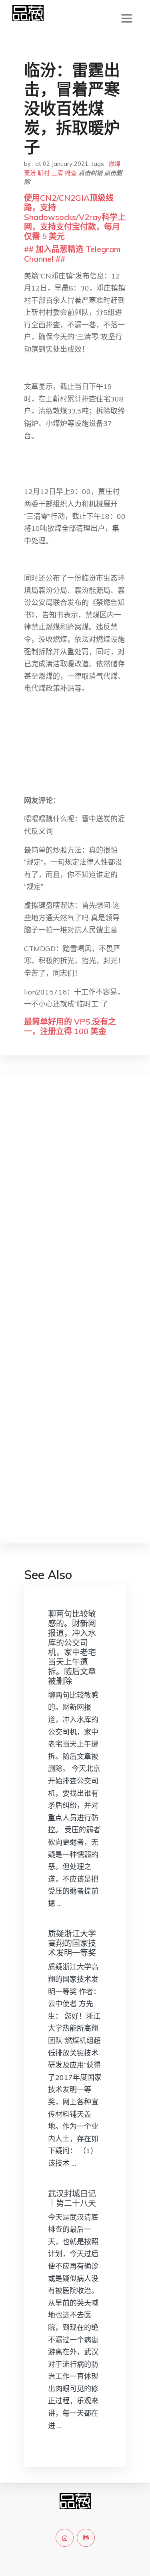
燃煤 (114, 164)
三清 (57, 173)
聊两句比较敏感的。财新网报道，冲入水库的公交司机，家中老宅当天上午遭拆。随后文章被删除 (72, 1647)
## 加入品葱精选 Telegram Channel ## (72, 254)
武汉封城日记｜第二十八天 (72, 2198)
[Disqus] (75, 1208)
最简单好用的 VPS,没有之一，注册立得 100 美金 (70, 1026)
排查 (71, 173)
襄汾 (30, 173)
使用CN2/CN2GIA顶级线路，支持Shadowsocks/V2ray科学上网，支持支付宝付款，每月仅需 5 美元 (75, 217)
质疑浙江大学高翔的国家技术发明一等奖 (72, 1943)
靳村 (44, 173)
